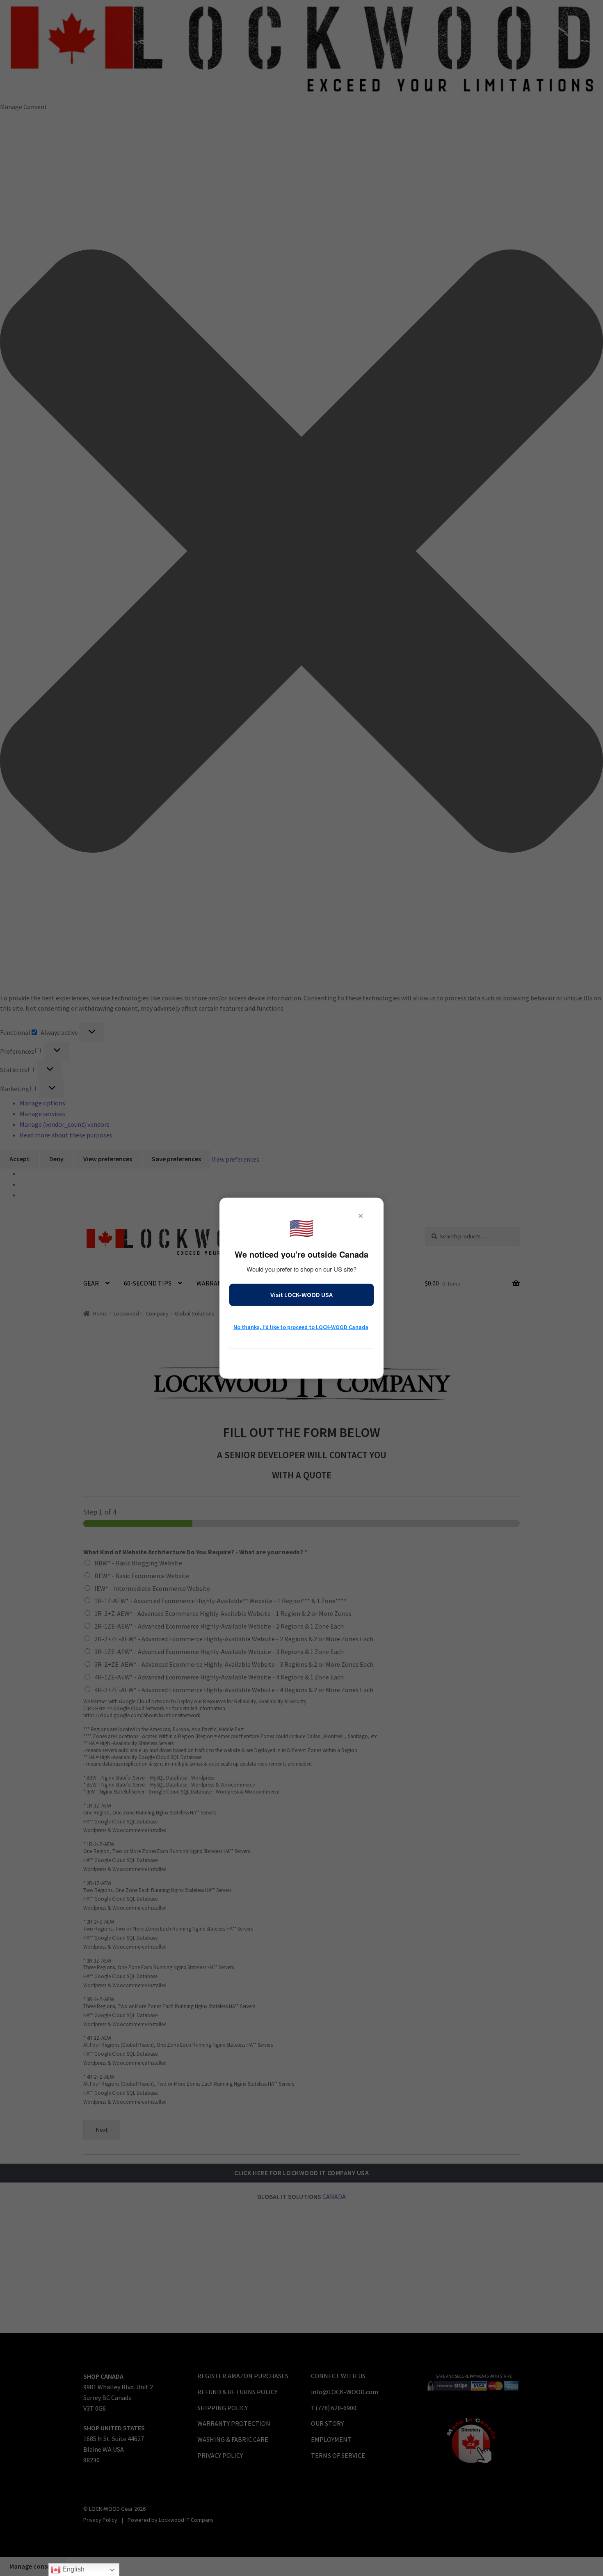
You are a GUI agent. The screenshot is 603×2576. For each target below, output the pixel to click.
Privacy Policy (301, 1360)
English (73, 2569)
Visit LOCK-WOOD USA (301, 1295)
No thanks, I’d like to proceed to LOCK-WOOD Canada (301, 1327)
